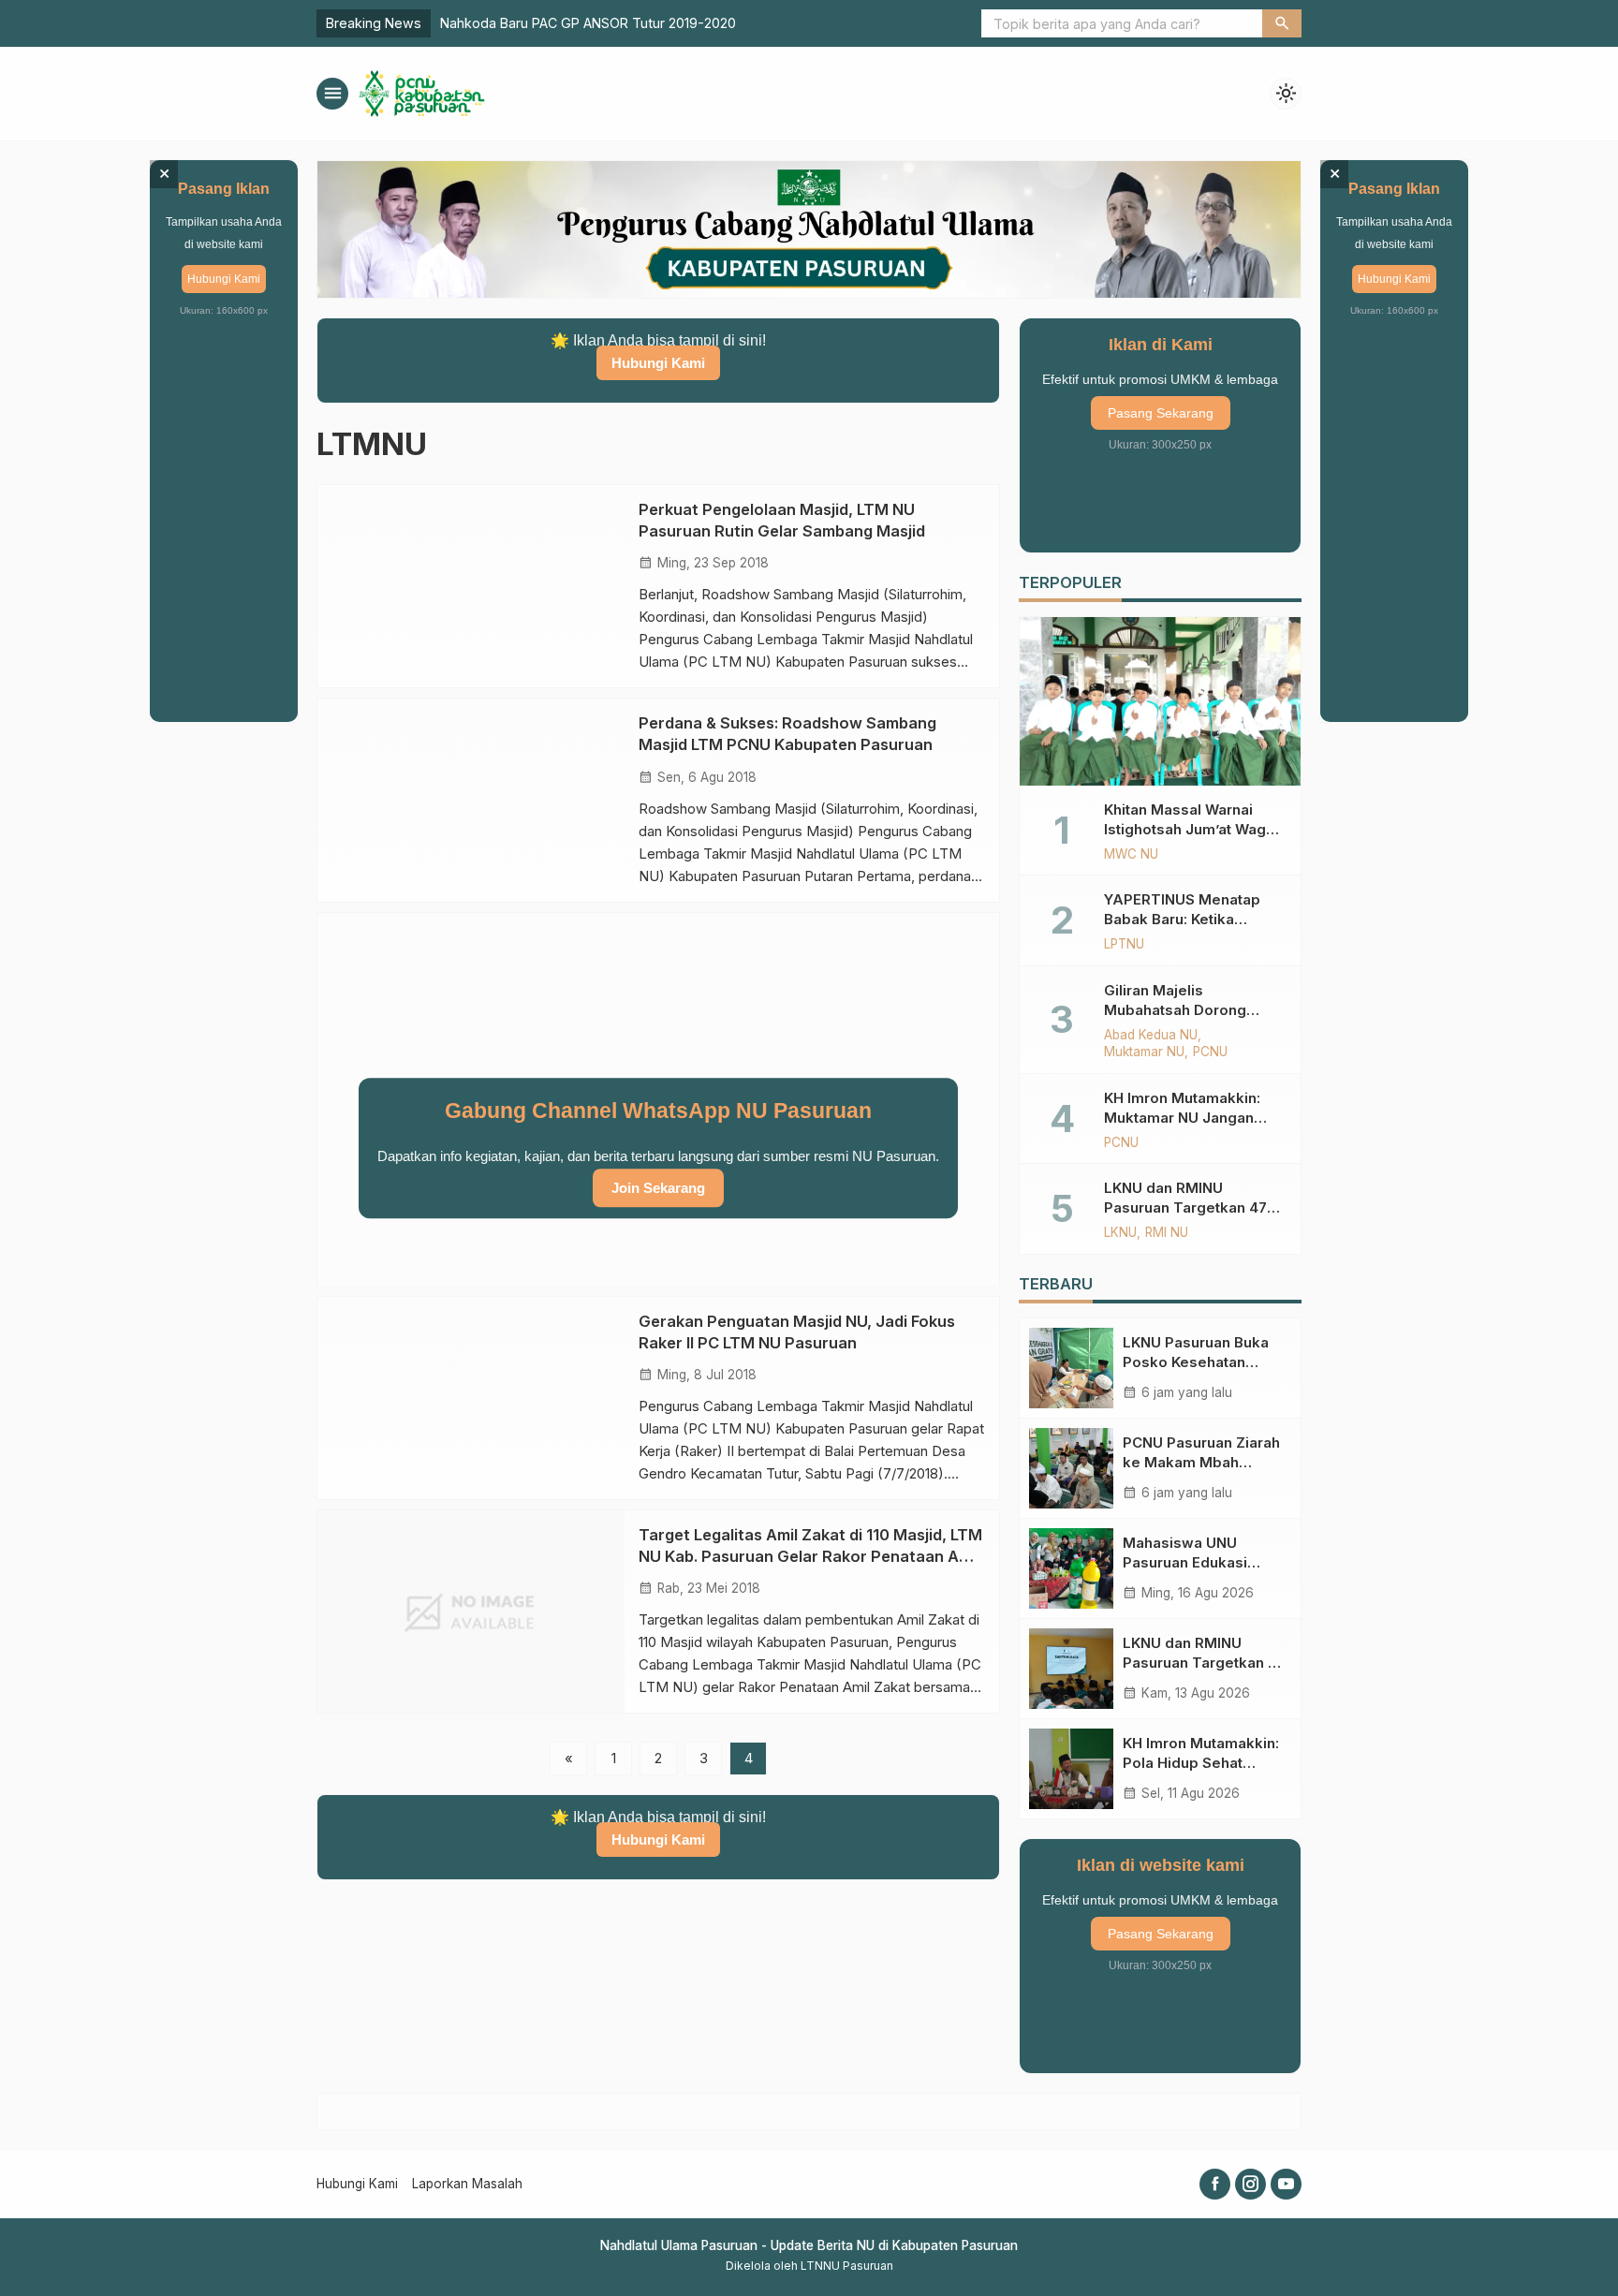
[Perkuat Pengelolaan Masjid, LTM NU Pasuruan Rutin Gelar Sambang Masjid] (471, 586)
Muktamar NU (1144, 1052)
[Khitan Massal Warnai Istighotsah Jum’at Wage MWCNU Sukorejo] (1160, 701)
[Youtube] (1286, 2184)
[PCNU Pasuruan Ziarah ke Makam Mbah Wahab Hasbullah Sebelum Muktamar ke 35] (1071, 1468)
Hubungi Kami (658, 363)
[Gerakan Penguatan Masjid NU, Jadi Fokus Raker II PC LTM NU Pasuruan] (471, 1397)
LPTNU (1124, 945)
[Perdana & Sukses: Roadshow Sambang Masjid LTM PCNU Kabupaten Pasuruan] (471, 800)
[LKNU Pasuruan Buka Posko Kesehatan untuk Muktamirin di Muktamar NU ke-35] (1071, 1368)
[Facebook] (1215, 2184)
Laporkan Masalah (467, 2184)
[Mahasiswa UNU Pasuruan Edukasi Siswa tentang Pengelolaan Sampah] (1071, 1568)
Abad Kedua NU (1151, 1036)
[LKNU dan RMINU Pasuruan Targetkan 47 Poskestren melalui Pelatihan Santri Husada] (1071, 1669)
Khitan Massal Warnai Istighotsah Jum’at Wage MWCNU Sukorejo (1190, 829)
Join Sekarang (658, 1188)
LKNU (1120, 1233)
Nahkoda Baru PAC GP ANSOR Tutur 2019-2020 (588, 23)
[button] (1282, 23)
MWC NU (1131, 855)
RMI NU (1167, 1233)
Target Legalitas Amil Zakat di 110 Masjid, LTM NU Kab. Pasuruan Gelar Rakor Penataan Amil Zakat (810, 1555)
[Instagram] (1250, 2184)
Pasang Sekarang (1161, 413)
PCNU (1210, 1052)
